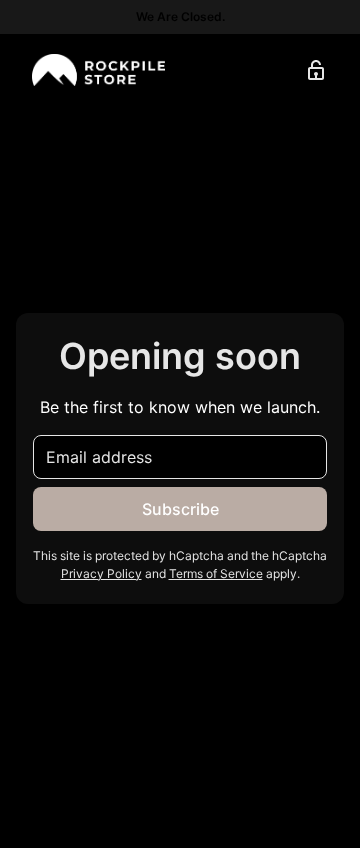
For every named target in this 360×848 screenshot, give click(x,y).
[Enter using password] (316, 70)
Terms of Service (216, 573)
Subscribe (180, 509)
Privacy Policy (101, 573)
